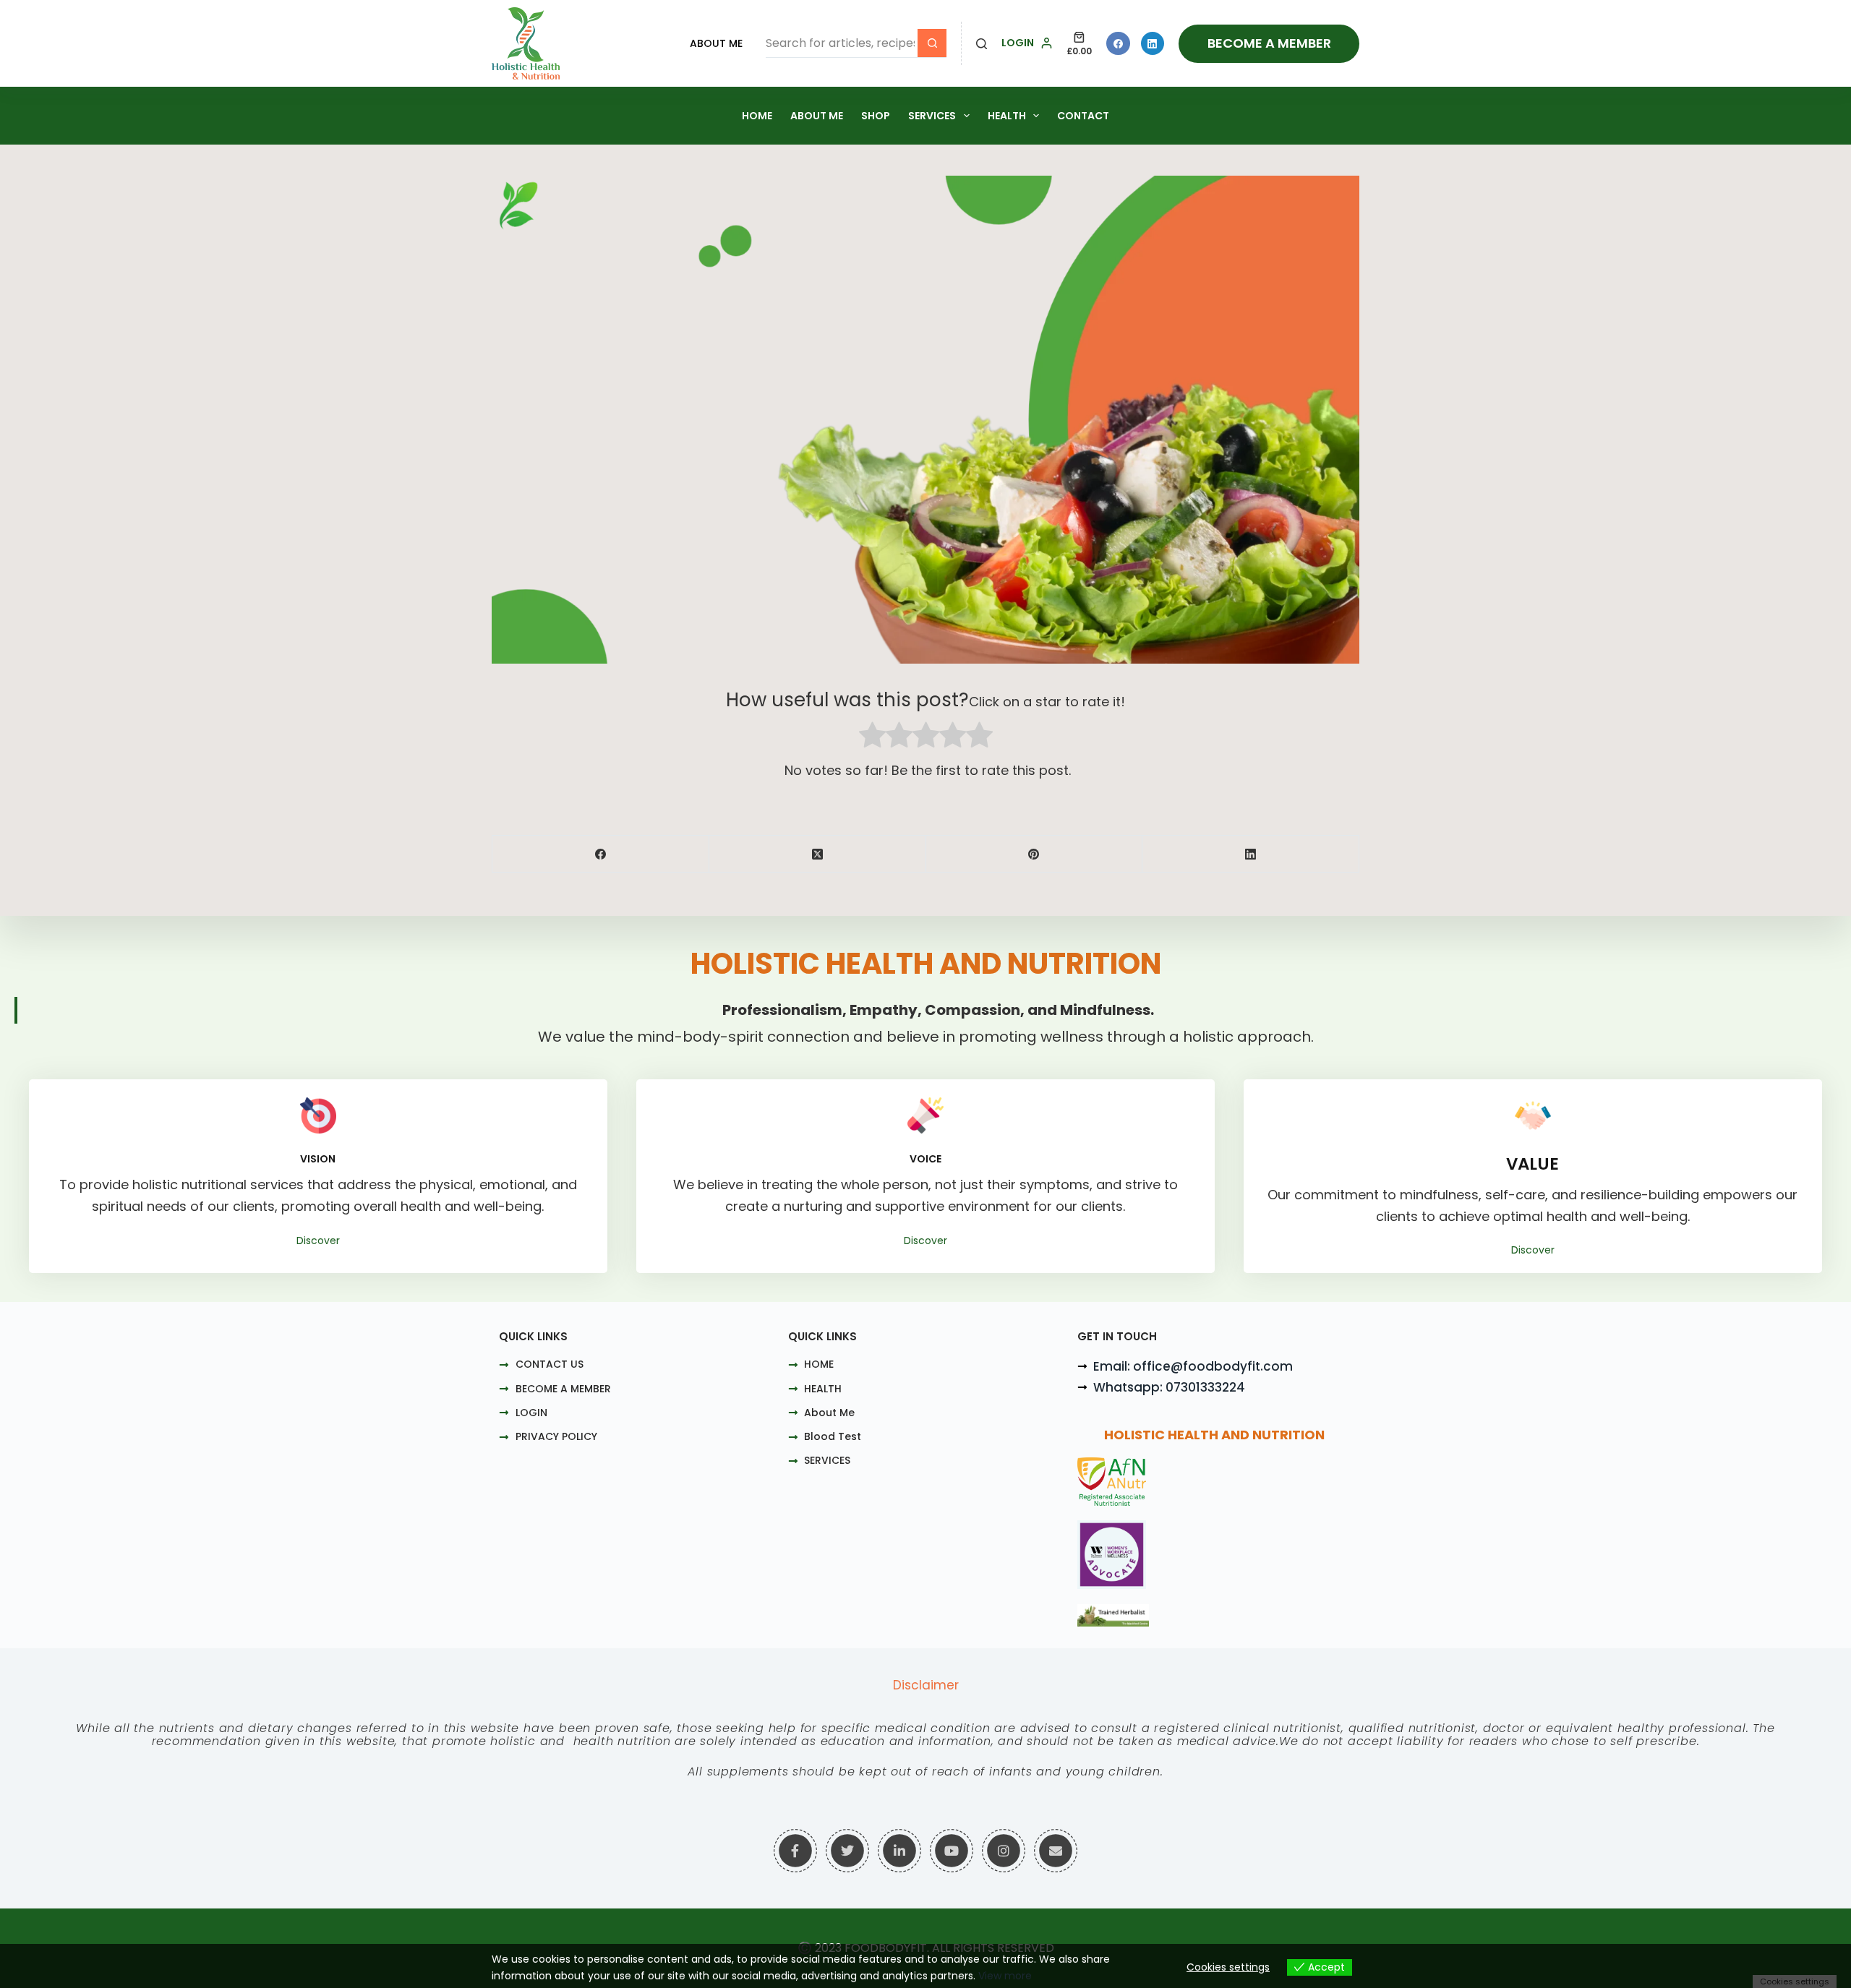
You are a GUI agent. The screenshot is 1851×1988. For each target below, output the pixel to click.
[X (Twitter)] (818, 854)
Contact (1083, 116)
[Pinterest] (1035, 854)
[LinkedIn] (1153, 44)
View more (1005, 1976)
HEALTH (1007, 116)
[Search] (982, 44)
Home (757, 116)
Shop (876, 116)
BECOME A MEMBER (1269, 43)
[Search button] (932, 43)
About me (817, 116)
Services (932, 116)
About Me (716, 43)
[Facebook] (1118, 44)
